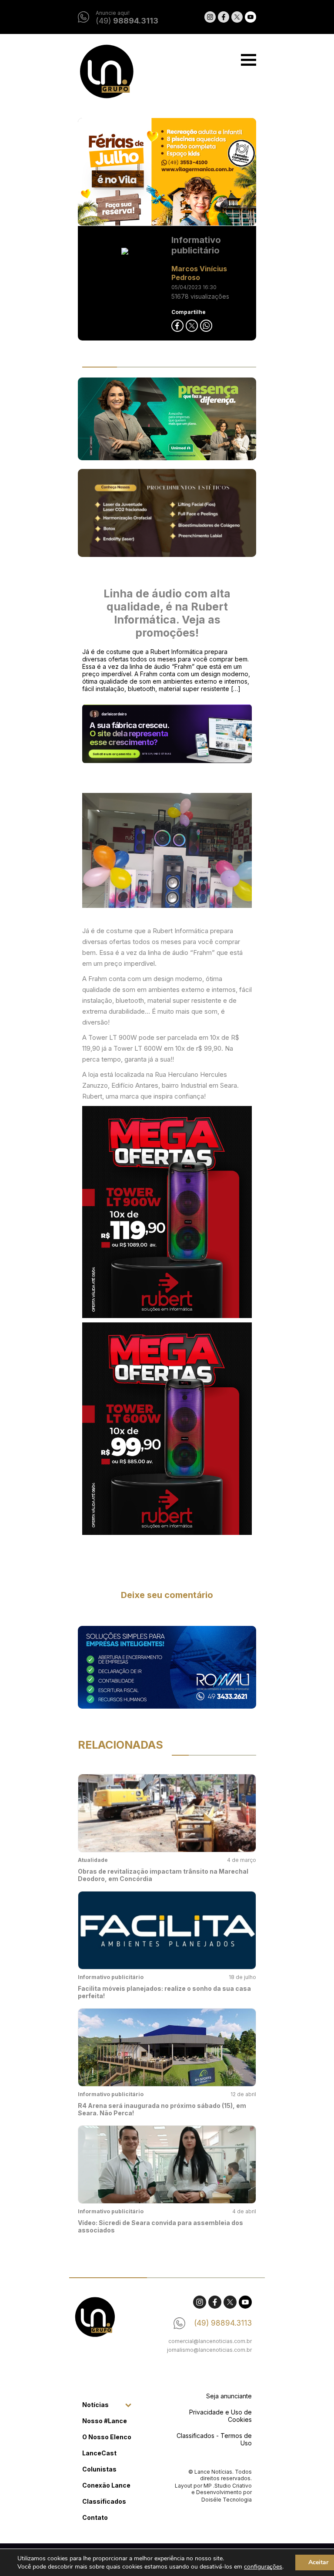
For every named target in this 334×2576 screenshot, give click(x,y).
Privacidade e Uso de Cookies (220, 2416)
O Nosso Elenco (107, 2437)
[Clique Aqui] (167, 172)
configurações (263, 2567)
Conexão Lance (106, 2485)
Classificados (104, 2501)
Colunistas (99, 2469)
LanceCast (99, 2453)
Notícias (95, 2405)
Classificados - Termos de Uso (214, 2439)
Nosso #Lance (105, 2421)
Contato (95, 2517)
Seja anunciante (229, 2396)
